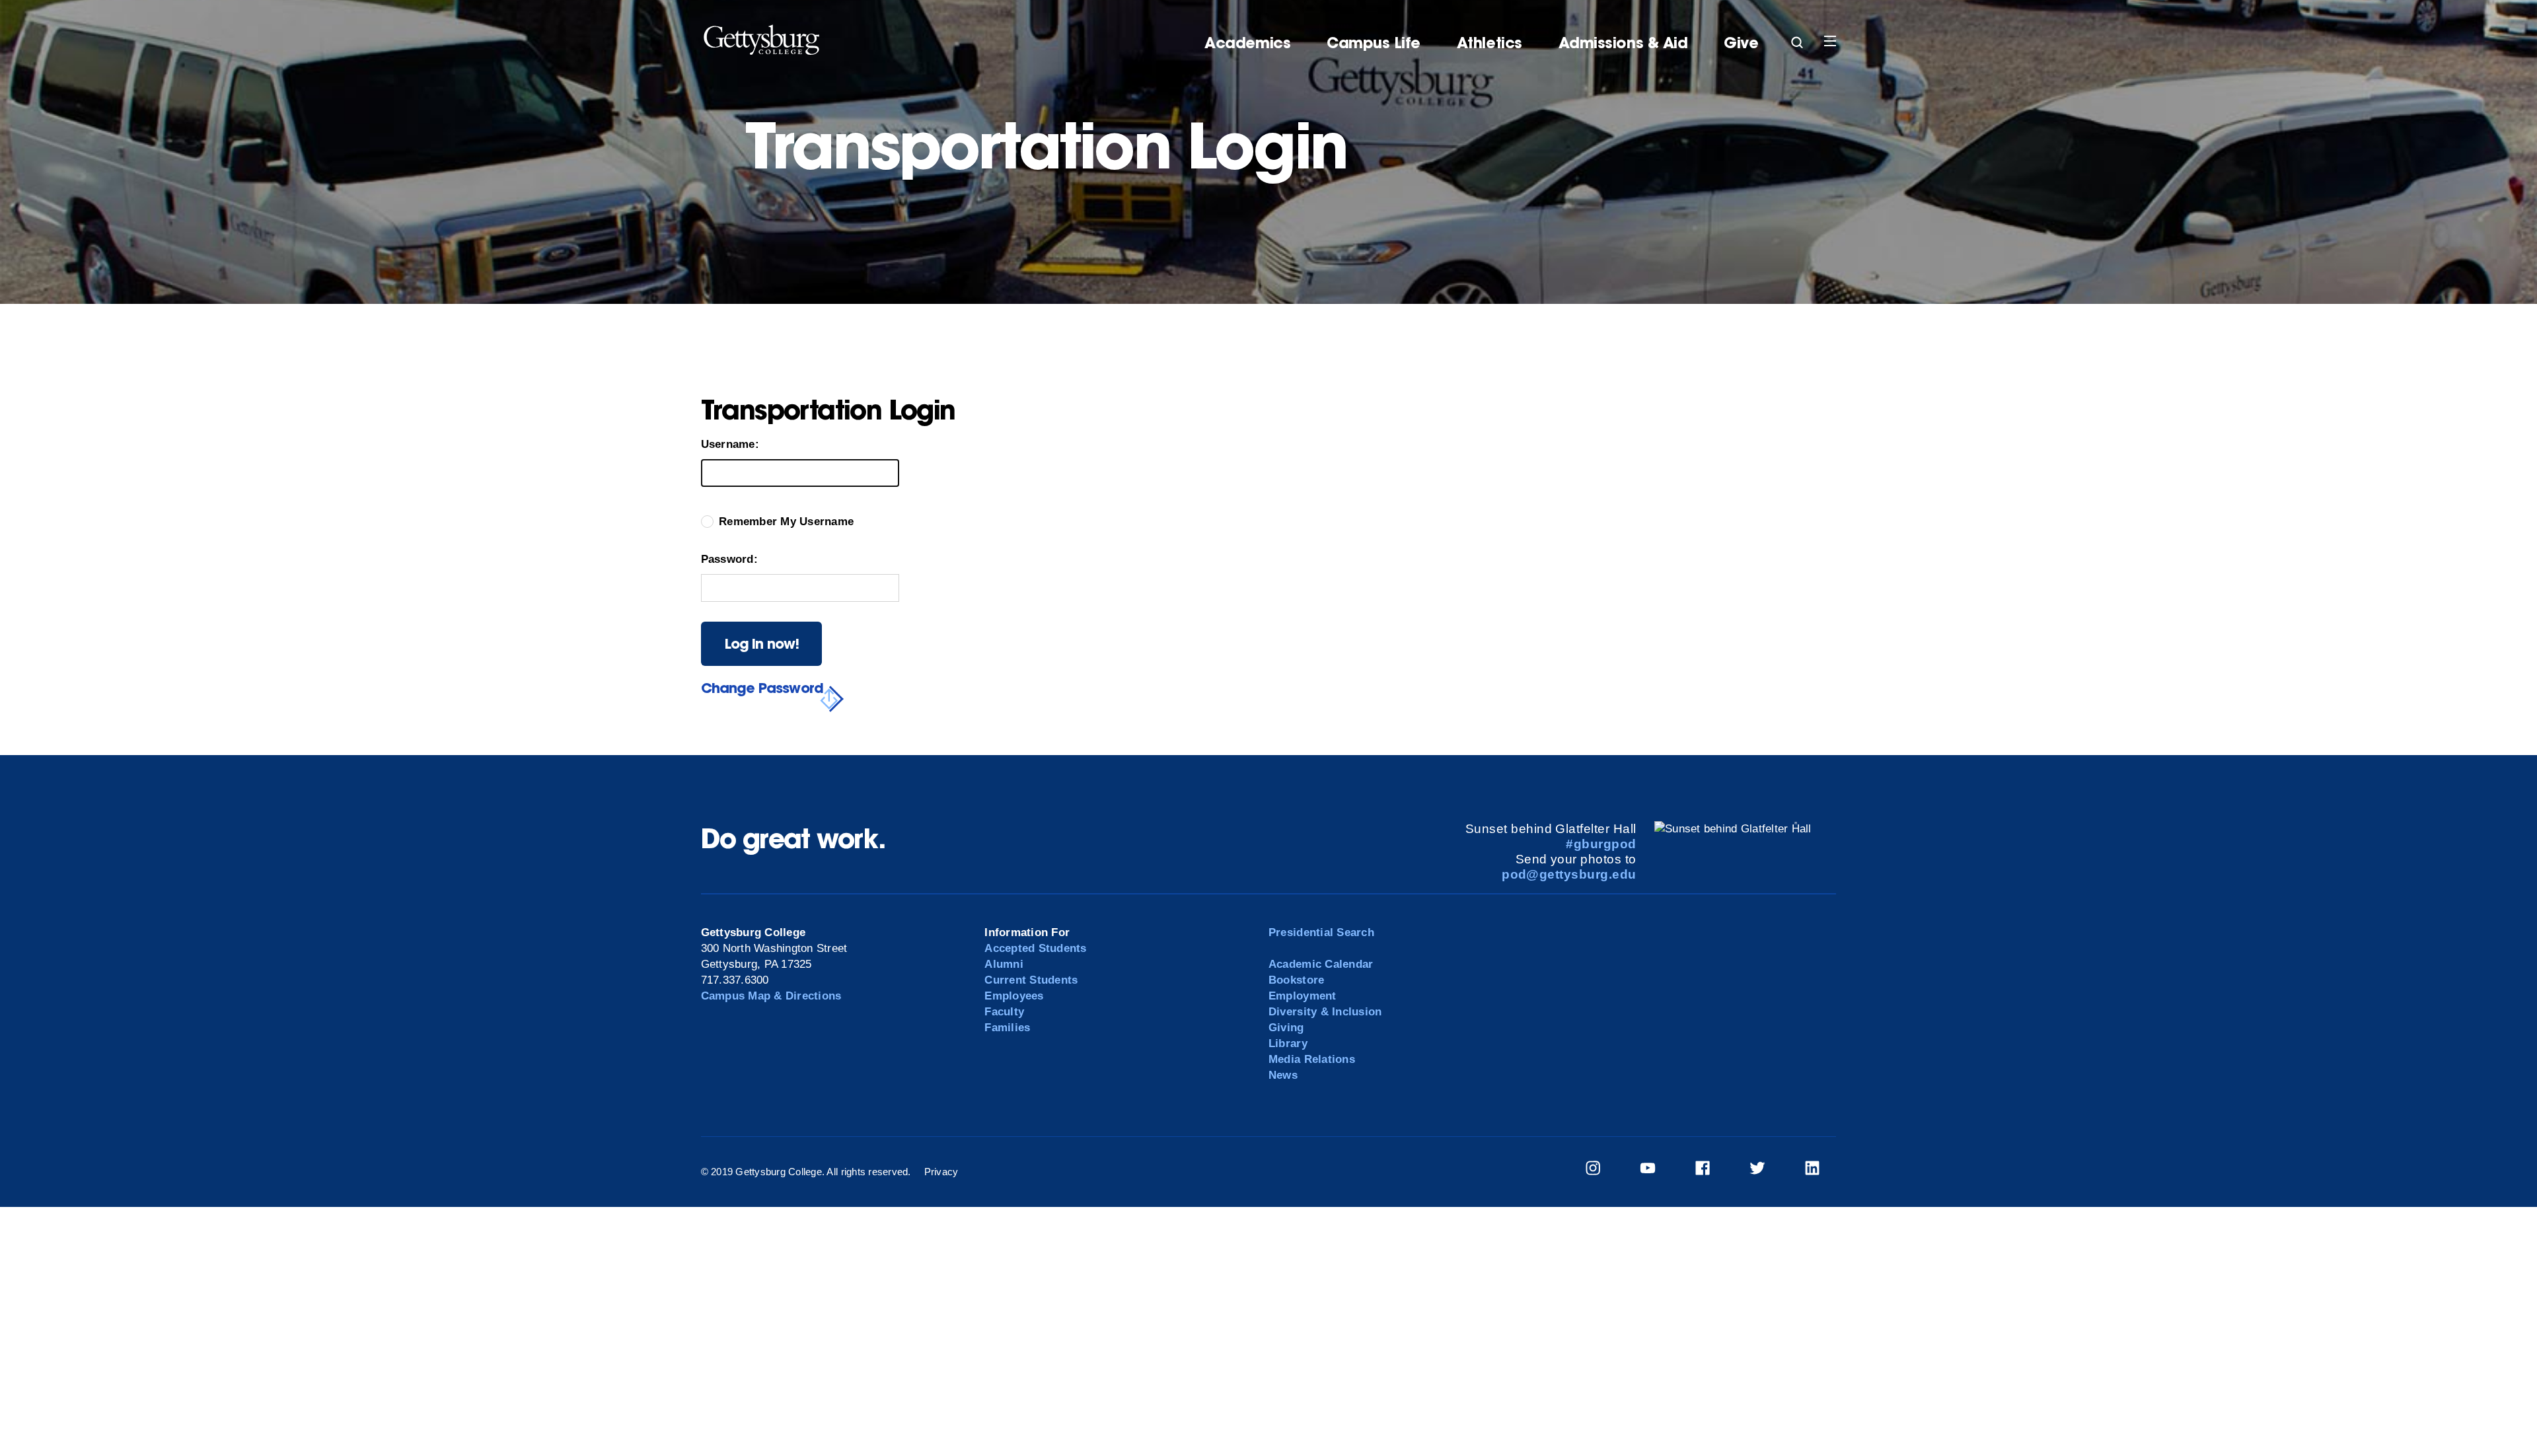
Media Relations (1312, 1059)
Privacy (941, 1172)
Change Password (762, 688)
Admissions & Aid (1623, 43)
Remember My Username (786, 522)
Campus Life (1374, 43)
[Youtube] (1656, 1170)
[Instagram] (1601, 1170)
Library (1288, 1043)
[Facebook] (1711, 1170)
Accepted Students (1035, 948)
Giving (1286, 1028)
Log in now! (762, 643)
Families (1007, 1028)
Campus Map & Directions (771, 996)
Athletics (1489, 43)
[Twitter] (1766, 1170)
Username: (730, 444)
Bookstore (1296, 980)
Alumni (1004, 964)
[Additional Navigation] (1797, 38)
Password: (729, 559)
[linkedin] (1820, 1170)
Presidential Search (1321, 932)
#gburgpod (1601, 844)
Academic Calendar (1321, 964)
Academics (1247, 43)
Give (1741, 43)
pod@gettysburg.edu (1569, 874)
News (1283, 1075)
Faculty (1004, 1012)
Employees (1014, 996)
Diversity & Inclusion (1325, 1012)
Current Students (1031, 980)
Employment (1303, 996)
